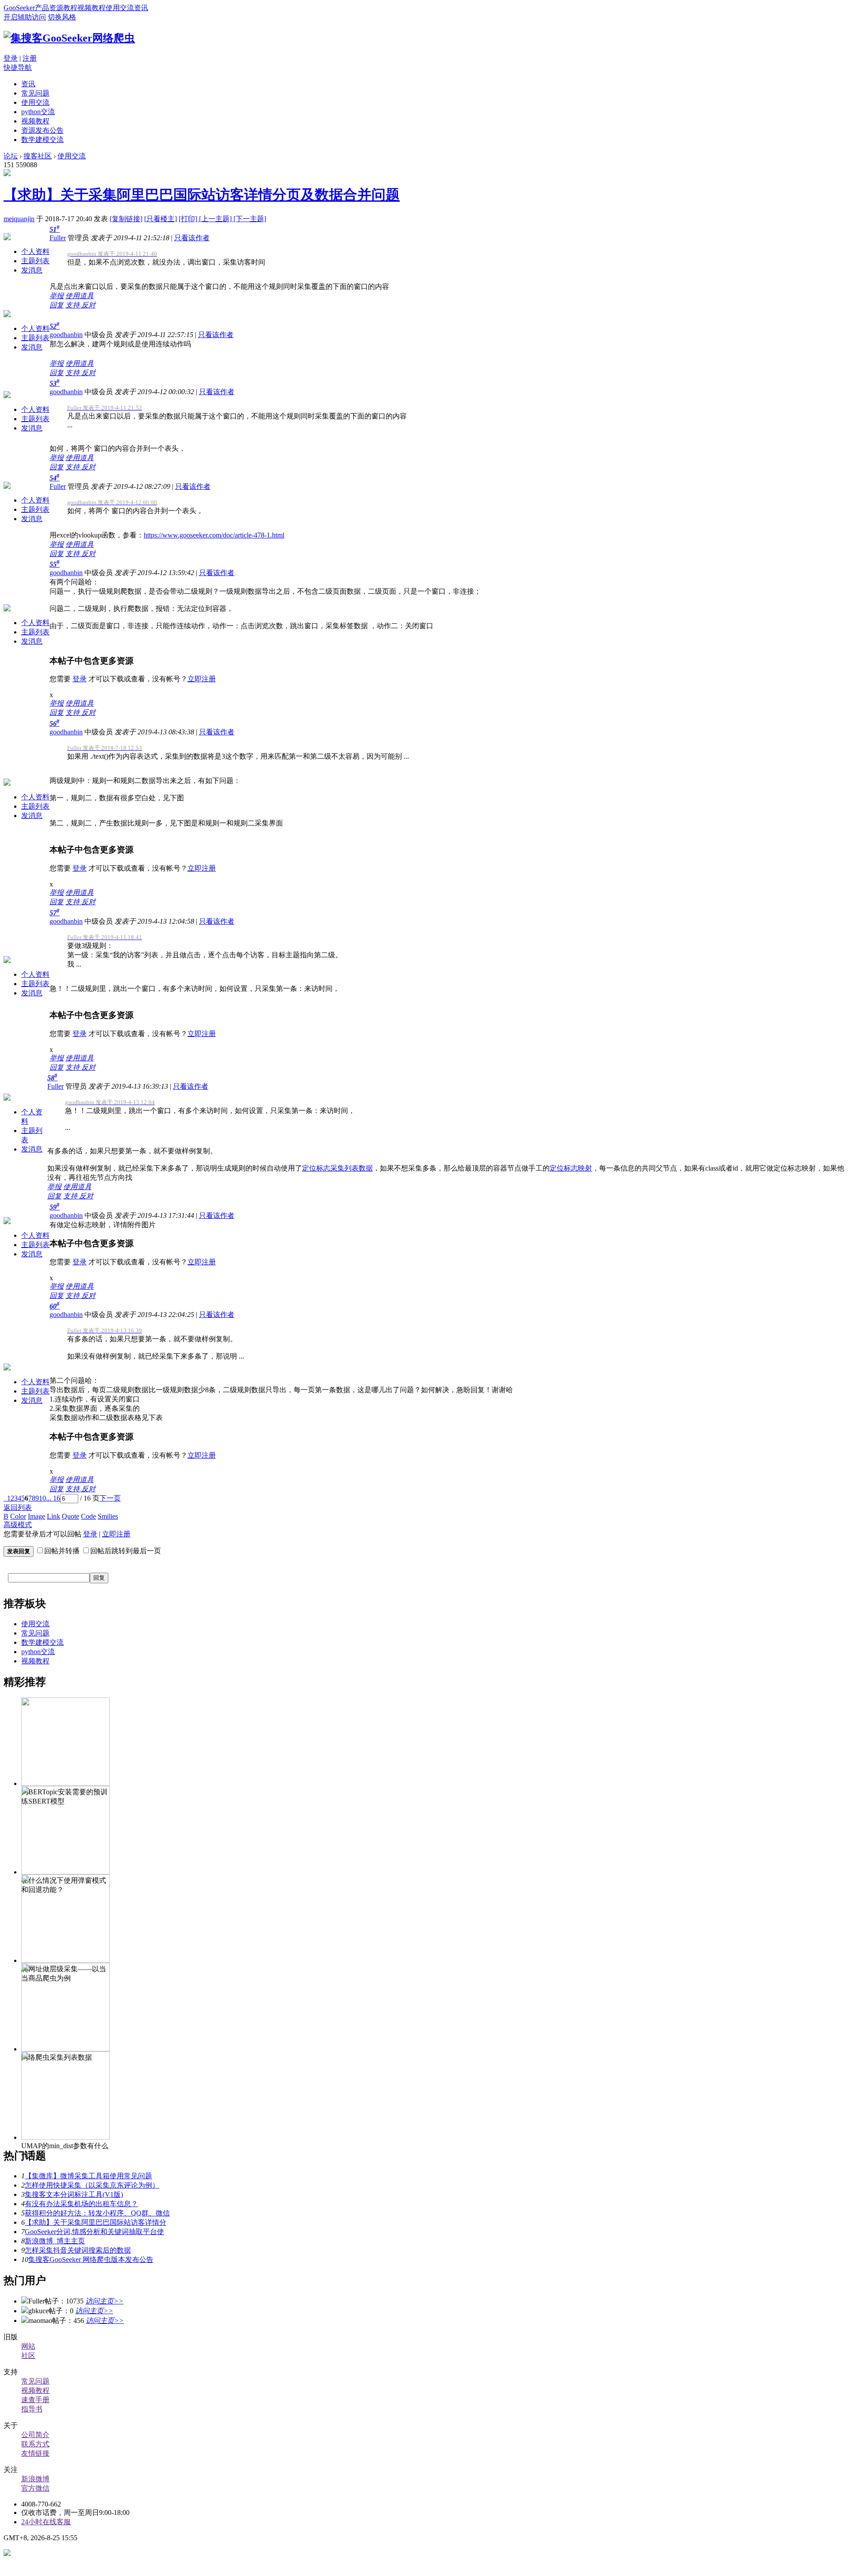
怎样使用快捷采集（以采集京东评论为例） (92, 2185)
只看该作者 (192, 238)
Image (36, 1516)
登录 (11, 58)
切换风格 (62, 17)
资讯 (141, 8)
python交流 (38, 112)
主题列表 (35, 261)
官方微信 (35, 2488)
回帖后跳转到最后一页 (126, 1551)
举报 (57, 296)
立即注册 (202, 679)
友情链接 (35, 2453)
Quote (71, 1516)
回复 (57, 305)
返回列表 (18, 1507)
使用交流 (120, 8)
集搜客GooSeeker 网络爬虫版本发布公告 (91, 2259)
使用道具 (80, 296)
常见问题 (35, 93)
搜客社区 (38, 156)
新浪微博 (35, 2479)
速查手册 (35, 2400)
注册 (30, 58)
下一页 (110, 1498)
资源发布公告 (42, 130)
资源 (56, 8)
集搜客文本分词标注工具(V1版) (74, 2194)
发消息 (32, 270)
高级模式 (18, 1525)
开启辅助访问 (25, 17)
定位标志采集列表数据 (337, 1168)
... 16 (53, 1498)
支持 (73, 305)
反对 (88, 305)
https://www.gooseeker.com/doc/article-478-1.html (214, 535)
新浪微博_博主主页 (55, 2241)
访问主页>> (104, 2301)
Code (88, 1516)
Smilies (108, 1516)
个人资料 (35, 251)
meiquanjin (19, 219)
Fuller (58, 238)
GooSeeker (19, 8)
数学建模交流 (42, 140)
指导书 (32, 2409)
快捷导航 (18, 67)
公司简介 (35, 2435)
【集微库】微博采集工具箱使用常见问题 (88, 2176)
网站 (28, 2346)
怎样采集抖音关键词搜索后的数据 (78, 2250)
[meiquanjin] (7, 174)
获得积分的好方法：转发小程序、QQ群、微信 (97, 2213)
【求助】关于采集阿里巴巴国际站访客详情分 (96, 2222)
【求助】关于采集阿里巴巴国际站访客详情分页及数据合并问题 (202, 195)
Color (18, 1516)
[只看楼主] (161, 219)
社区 (28, 2355)
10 (42, 1498)
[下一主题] (250, 219)
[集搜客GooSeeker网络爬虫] (69, 38)
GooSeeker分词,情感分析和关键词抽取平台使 (94, 2232)
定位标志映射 (571, 1168)
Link (54, 1516)
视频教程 (92, 8)
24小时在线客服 (46, 2522)
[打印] (189, 219)
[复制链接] (126, 219)
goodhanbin (66, 335)
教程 (70, 8)
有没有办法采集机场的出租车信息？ (81, 2204)
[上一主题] (216, 219)
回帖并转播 (62, 1551)
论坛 (11, 156)
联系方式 (35, 2444)
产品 (42, 8)
